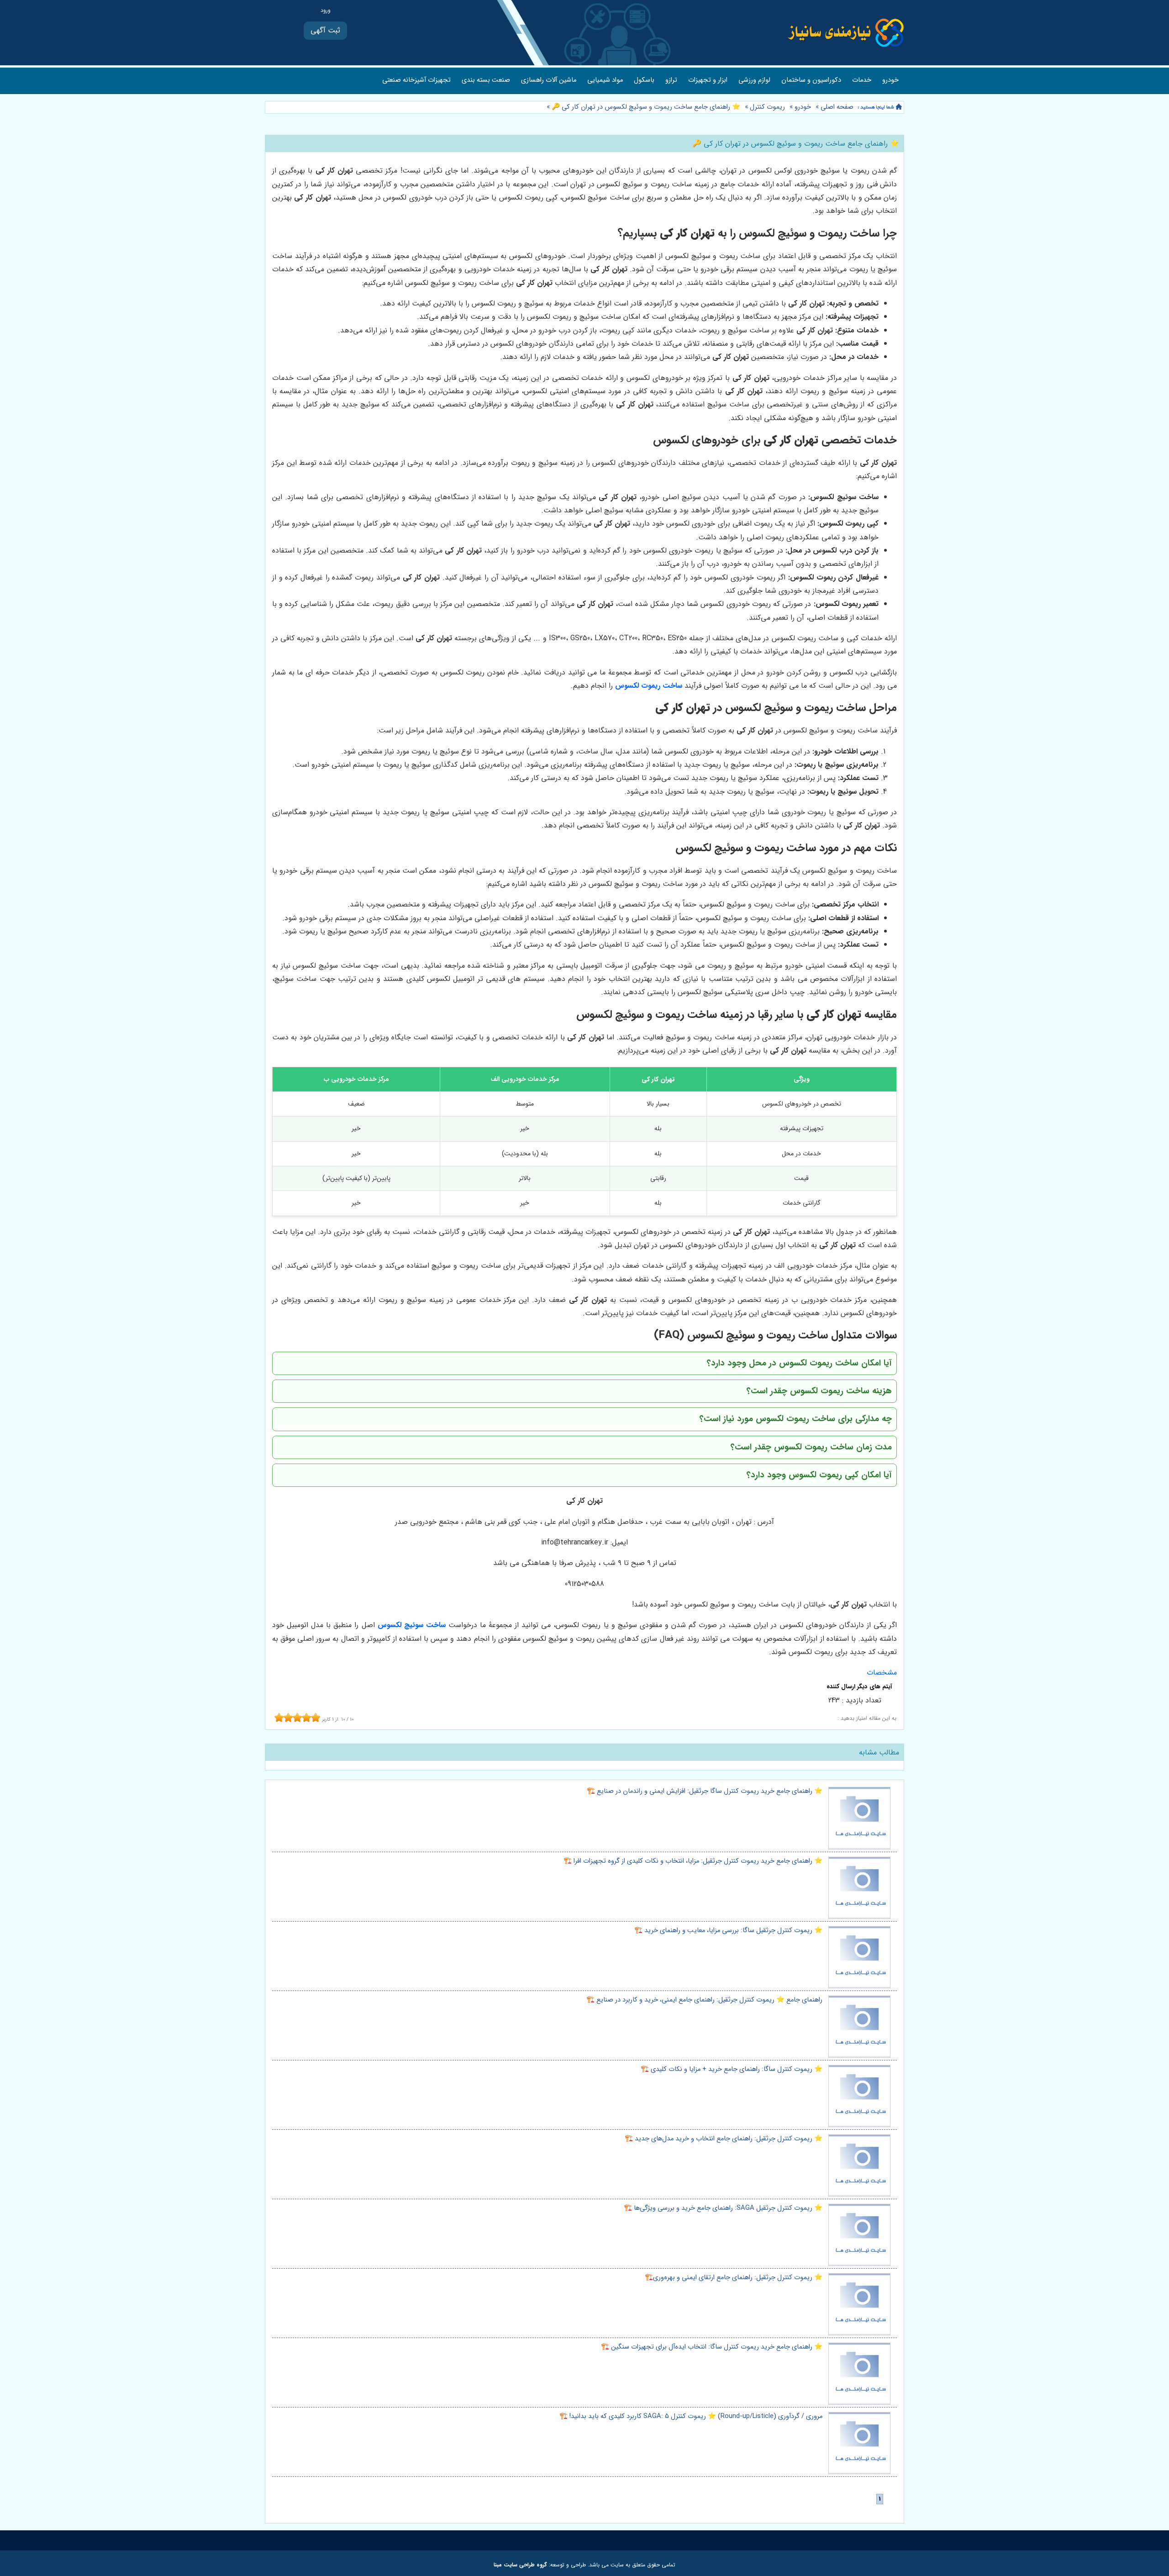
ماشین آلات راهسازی (549, 80)
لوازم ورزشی (754, 80)
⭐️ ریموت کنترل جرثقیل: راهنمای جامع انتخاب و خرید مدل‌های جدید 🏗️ (724, 2139)
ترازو (671, 80)
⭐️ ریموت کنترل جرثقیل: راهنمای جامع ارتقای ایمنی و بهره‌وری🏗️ (734, 2278)
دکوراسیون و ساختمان (811, 80)
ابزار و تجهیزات (708, 80)
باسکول (644, 80)
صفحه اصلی (837, 107)
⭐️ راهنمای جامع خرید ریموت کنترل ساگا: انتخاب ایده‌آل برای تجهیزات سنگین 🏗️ (712, 2347)
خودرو (890, 80)
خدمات (862, 80)
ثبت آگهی (325, 30)
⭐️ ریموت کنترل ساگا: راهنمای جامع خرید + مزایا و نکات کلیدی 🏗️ (732, 2069)
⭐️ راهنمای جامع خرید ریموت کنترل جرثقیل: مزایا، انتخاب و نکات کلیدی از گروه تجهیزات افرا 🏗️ (693, 1861)
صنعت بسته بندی (486, 80)
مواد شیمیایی (605, 80)
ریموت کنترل (767, 107)
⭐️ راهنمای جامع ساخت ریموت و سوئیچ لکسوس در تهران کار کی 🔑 (645, 107)
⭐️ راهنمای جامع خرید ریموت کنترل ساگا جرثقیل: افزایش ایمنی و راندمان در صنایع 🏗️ (705, 1791)
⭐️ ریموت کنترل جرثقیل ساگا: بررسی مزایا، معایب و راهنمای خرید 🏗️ (728, 1931)
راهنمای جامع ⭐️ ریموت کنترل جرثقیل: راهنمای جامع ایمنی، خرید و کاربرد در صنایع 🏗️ (704, 2000)
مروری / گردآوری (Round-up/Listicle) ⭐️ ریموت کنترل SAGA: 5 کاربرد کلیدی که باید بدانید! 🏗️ (691, 2416)
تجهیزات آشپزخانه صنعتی (416, 80)
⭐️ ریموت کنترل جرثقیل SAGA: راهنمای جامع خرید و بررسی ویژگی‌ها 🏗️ (723, 2208)
